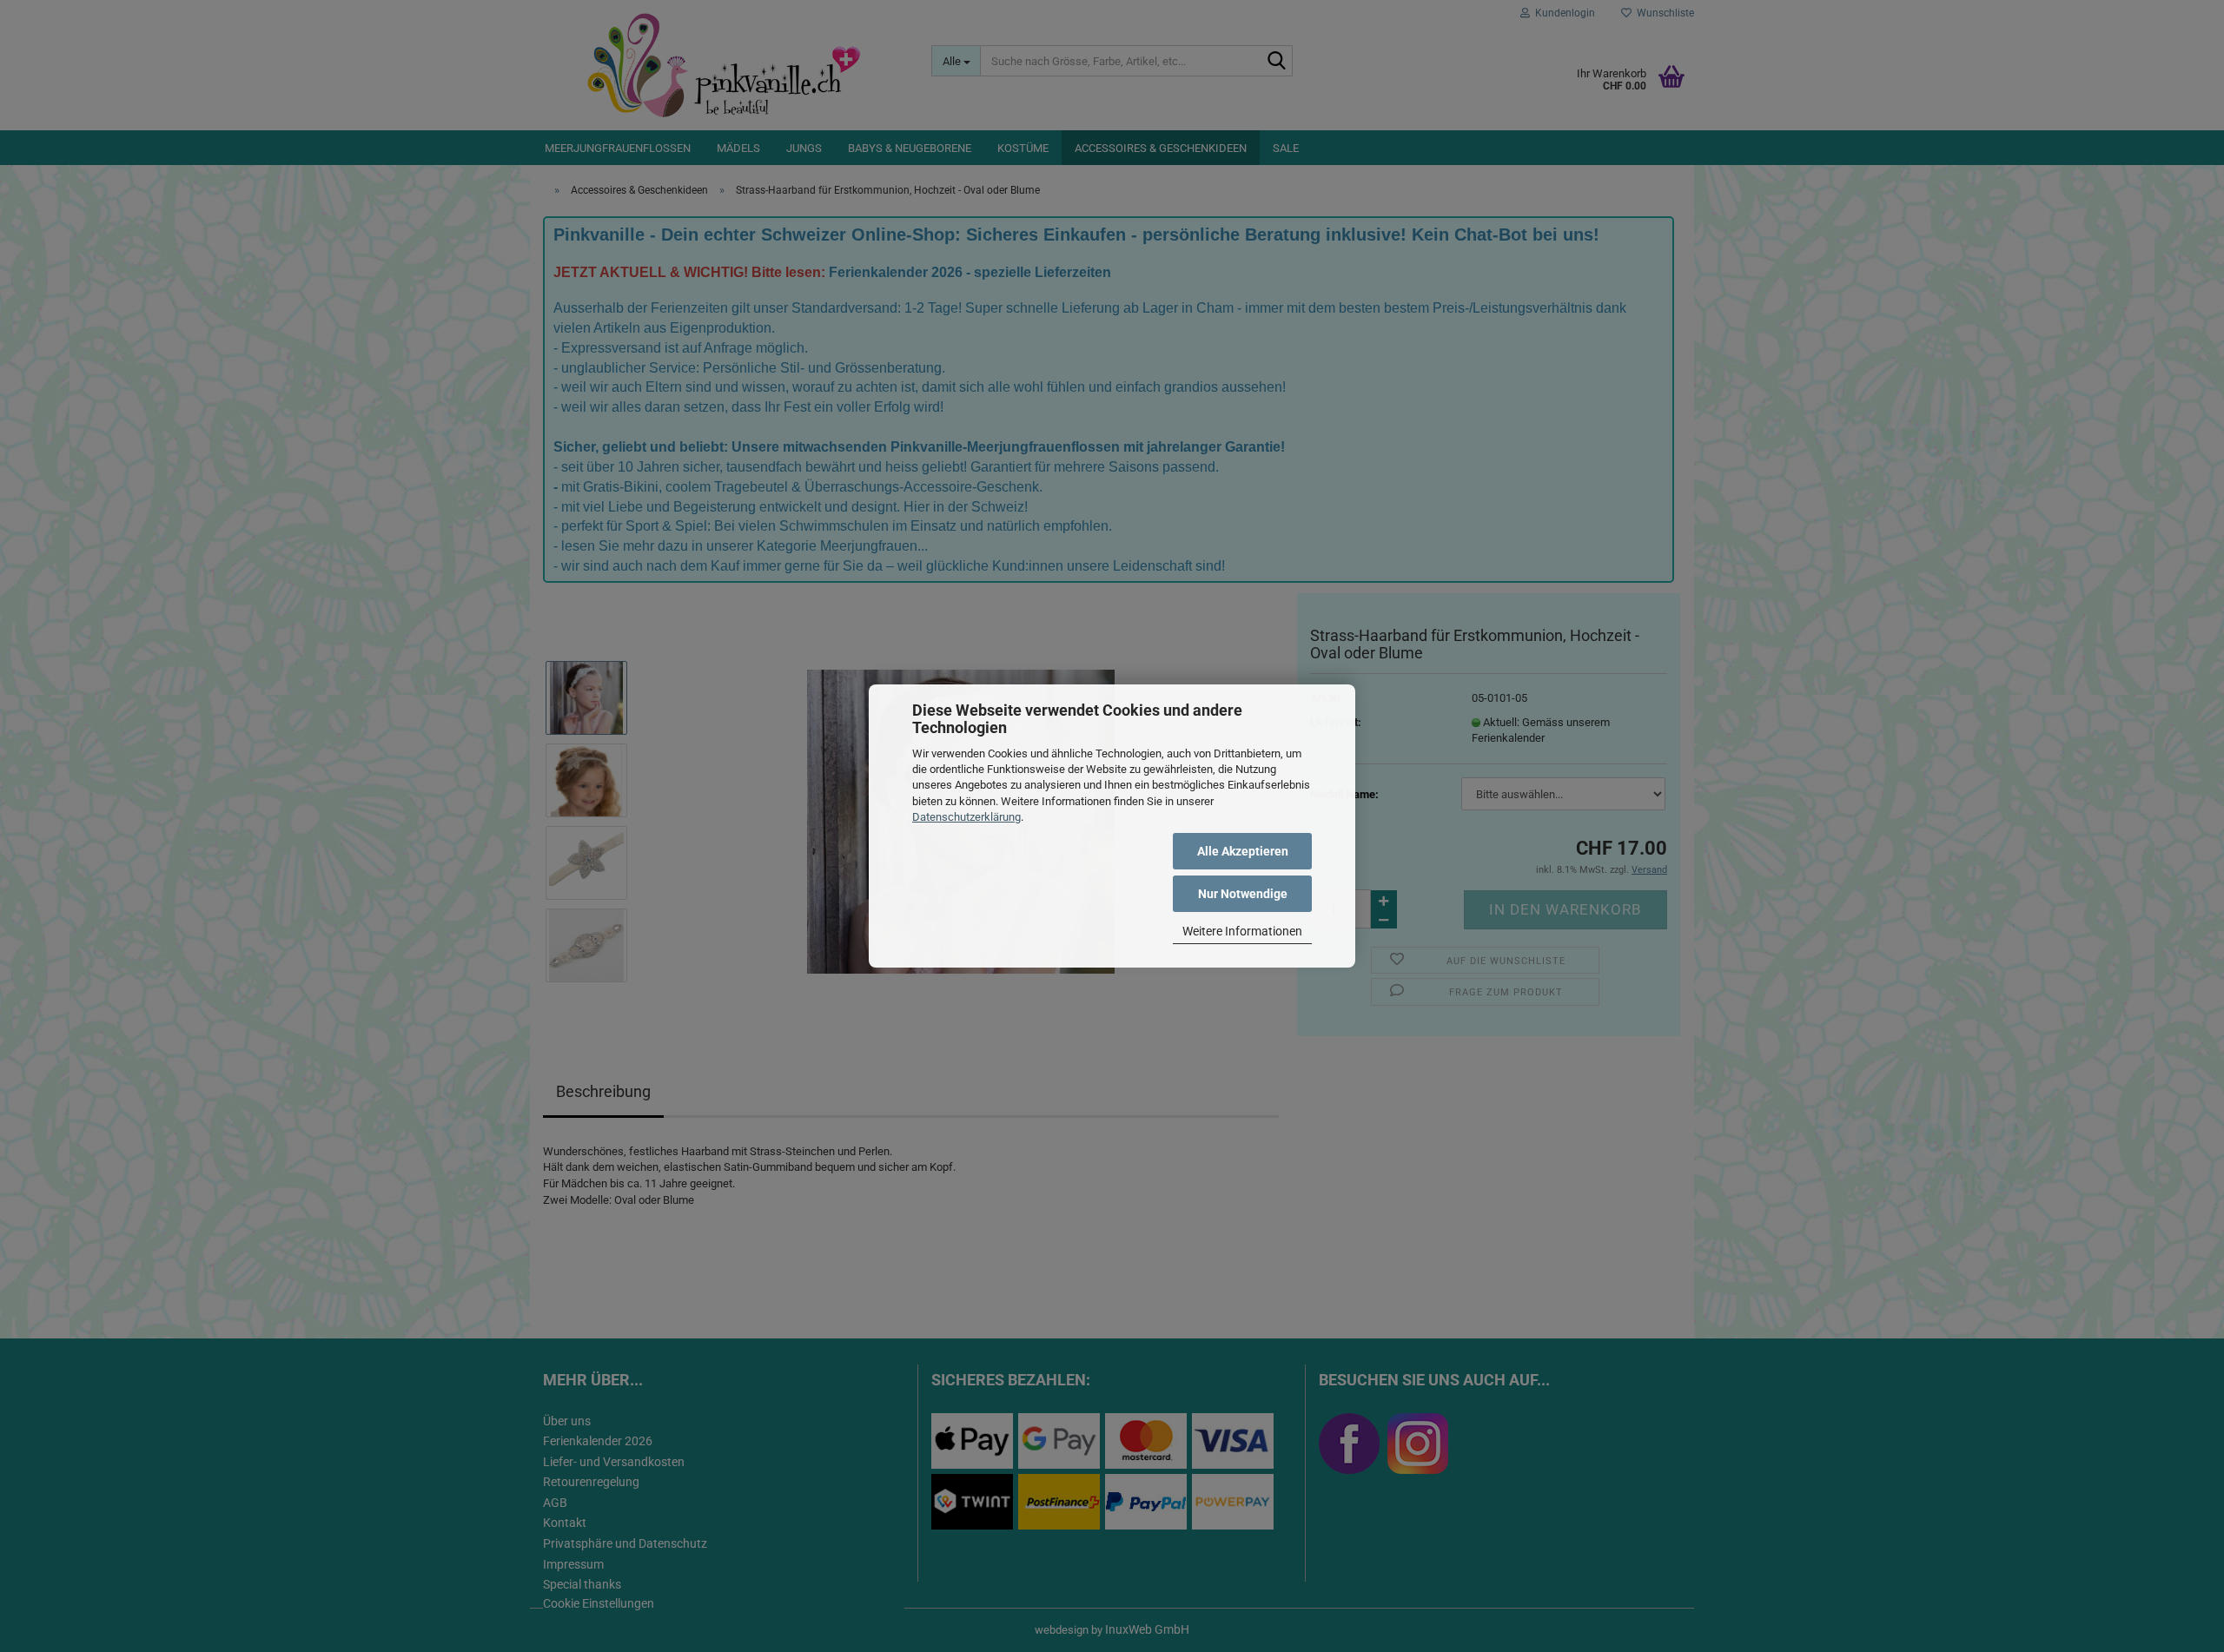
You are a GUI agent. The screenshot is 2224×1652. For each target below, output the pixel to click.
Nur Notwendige (1243, 894)
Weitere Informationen (1242, 931)
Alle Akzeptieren (1243, 851)
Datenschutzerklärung (966, 817)
